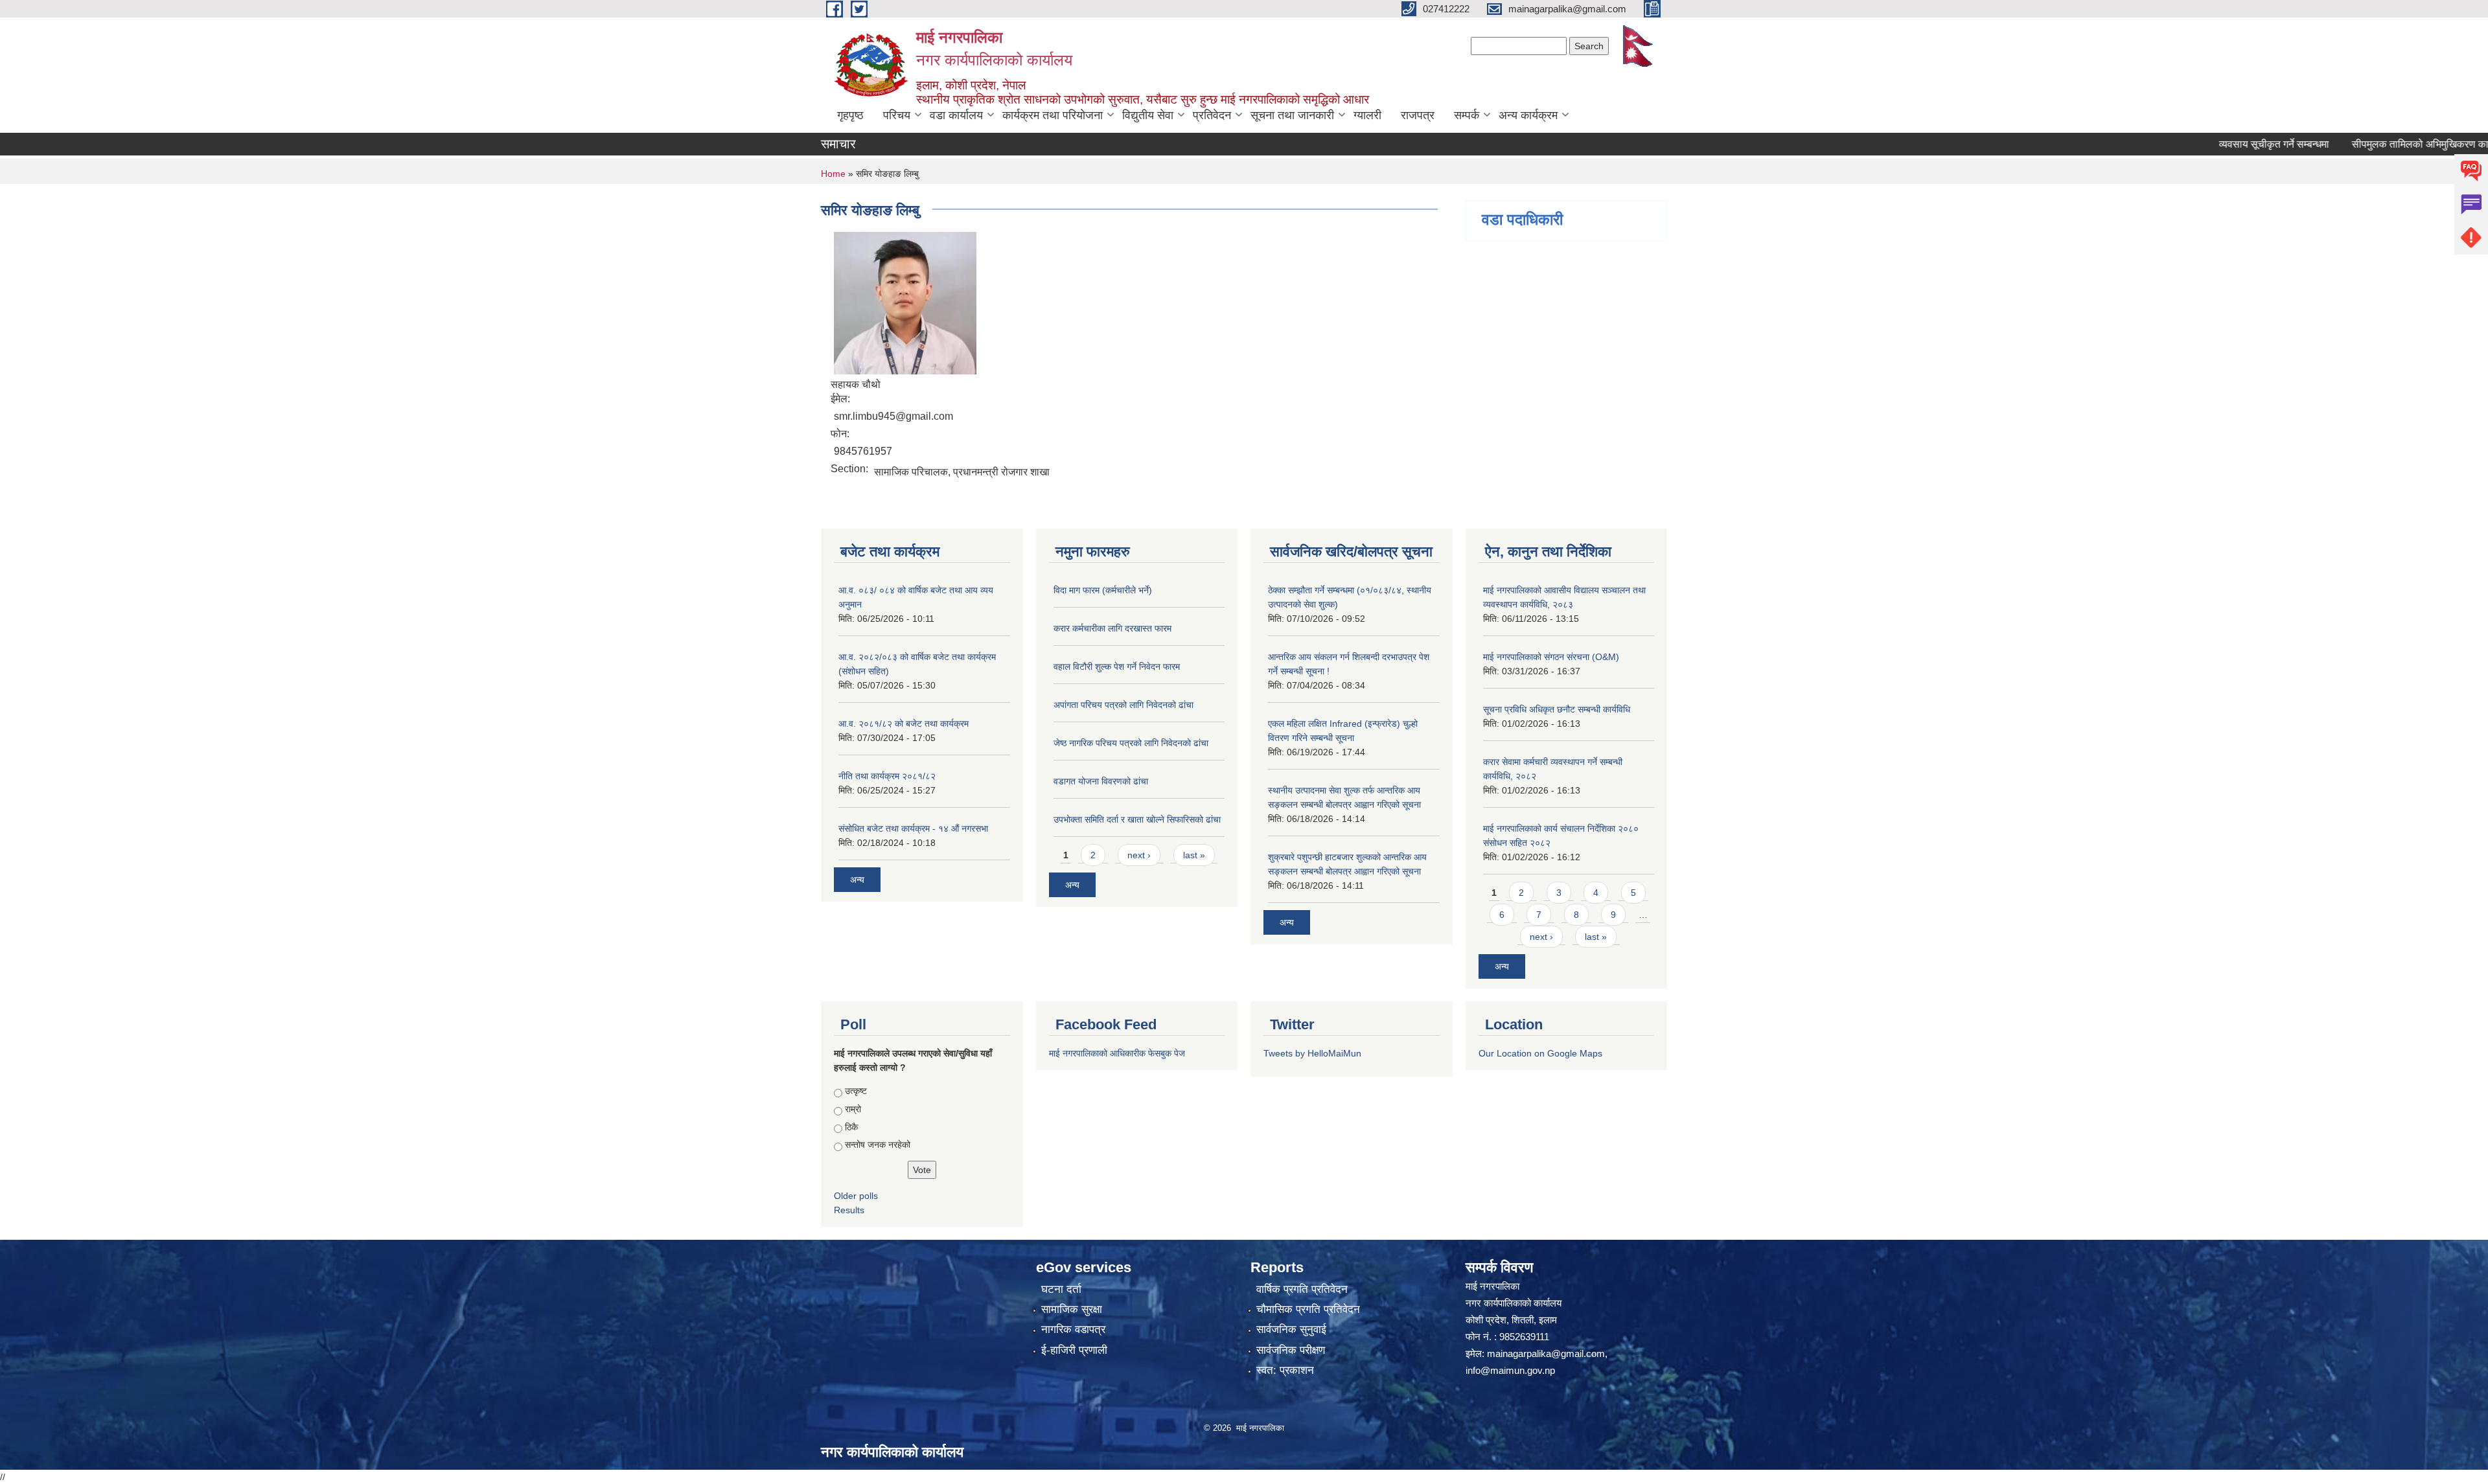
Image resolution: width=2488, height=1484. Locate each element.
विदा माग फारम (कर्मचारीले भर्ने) (1103, 590)
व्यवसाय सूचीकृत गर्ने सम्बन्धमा (2222, 144)
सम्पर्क (1467, 115)
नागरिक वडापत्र (1073, 1330)
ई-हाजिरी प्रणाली (1074, 1350)
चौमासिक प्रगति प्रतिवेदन (1308, 1309)
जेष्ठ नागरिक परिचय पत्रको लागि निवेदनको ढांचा (1131, 743)
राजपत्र (1418, 115)
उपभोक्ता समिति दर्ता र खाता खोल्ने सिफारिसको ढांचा (1137, 819)
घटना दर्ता (1061, 1289)
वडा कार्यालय (956, 115)
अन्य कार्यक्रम (1528, 115)
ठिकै (851, 1127)
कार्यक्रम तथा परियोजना (1053, 115)
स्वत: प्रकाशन (1285, 1370)
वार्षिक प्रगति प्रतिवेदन (1302, 1289)
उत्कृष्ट (856, 1091)
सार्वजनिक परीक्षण (1291, 1350)
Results (849, 1210)
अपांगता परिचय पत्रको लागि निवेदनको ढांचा (1123, 705)
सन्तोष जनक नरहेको (878, 1145)
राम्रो (853, 1109)
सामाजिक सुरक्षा (1072, 1309)
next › (1139, 855)
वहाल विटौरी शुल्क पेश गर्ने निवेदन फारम (1117, 667)
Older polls (856, 1196)
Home (833, 174)
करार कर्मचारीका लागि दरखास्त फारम (1112, 628)
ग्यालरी (1367, 115)
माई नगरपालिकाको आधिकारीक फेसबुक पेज (1117, 1053)
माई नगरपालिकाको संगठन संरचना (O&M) (1551, 657)
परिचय (897, 115)
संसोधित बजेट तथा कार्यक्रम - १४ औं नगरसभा (913, 828)
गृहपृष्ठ (850, 115)
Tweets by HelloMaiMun (1312, 1053)
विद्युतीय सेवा (1148, 115)
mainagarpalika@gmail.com (1546, 1353)
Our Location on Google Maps (1540, 1053)
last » (1194, 855)
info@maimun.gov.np (1510, 1370)
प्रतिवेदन (1212, 115)
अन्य (857, 880)
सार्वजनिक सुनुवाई (1291, 1330)
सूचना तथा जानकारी (1292, 115)
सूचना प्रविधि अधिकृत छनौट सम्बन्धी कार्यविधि (1557, 709)
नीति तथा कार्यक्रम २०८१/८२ (887, 776)
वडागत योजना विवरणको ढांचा (1101, 781)
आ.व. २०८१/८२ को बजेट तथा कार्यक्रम (904, 724)
